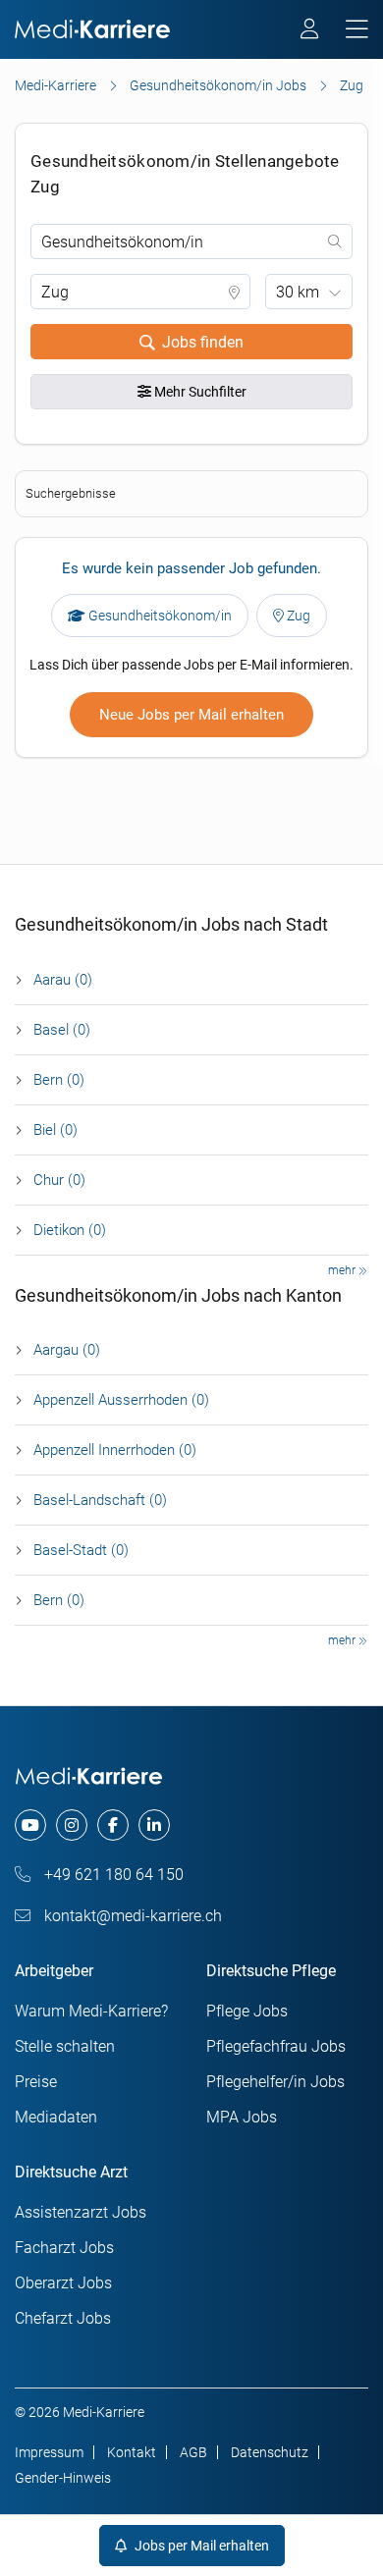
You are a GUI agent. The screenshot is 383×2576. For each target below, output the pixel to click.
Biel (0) (55, 1130)
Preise (36, 2082)
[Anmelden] (311, 31)
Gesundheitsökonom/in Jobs (218, 85)
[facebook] (113, 1825)
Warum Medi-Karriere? (91, 2011)
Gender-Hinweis (63, 2478)
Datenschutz (270, 2452)
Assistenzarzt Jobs (81, 2212)
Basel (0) (62, 1030)
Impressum (49, 2452)
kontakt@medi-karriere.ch (131, 1916)
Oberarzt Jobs (63, 2283)
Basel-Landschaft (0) (100, 1500)
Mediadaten (56, 2117)
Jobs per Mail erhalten (200, 2546)
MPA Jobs (242, 2117)
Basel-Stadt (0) (81, 1550)
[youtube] (30, 1825)
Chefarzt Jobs (63, 2318)
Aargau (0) (67, 1350)
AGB (193, 2452)
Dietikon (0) (70, 1230)
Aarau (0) (63, 980)
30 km (298, 292)
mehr (343, 1270)
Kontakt (132, 2452)
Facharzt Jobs (64, 2248)
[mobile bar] (357, 30)
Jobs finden (203, 342)
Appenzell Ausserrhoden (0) (121, 1400)
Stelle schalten (65, 2046)
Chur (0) (59, 1180)
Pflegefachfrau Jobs (276, 2046)
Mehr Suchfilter (199, 392)
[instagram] (72, 1825)
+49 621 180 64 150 (112, 1875)
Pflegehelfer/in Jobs (275, 2082)
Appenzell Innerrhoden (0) (115, 1450)
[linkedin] (154, 1825)
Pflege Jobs (247, 2011)
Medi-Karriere (55, 85)
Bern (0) (59, 1080)
